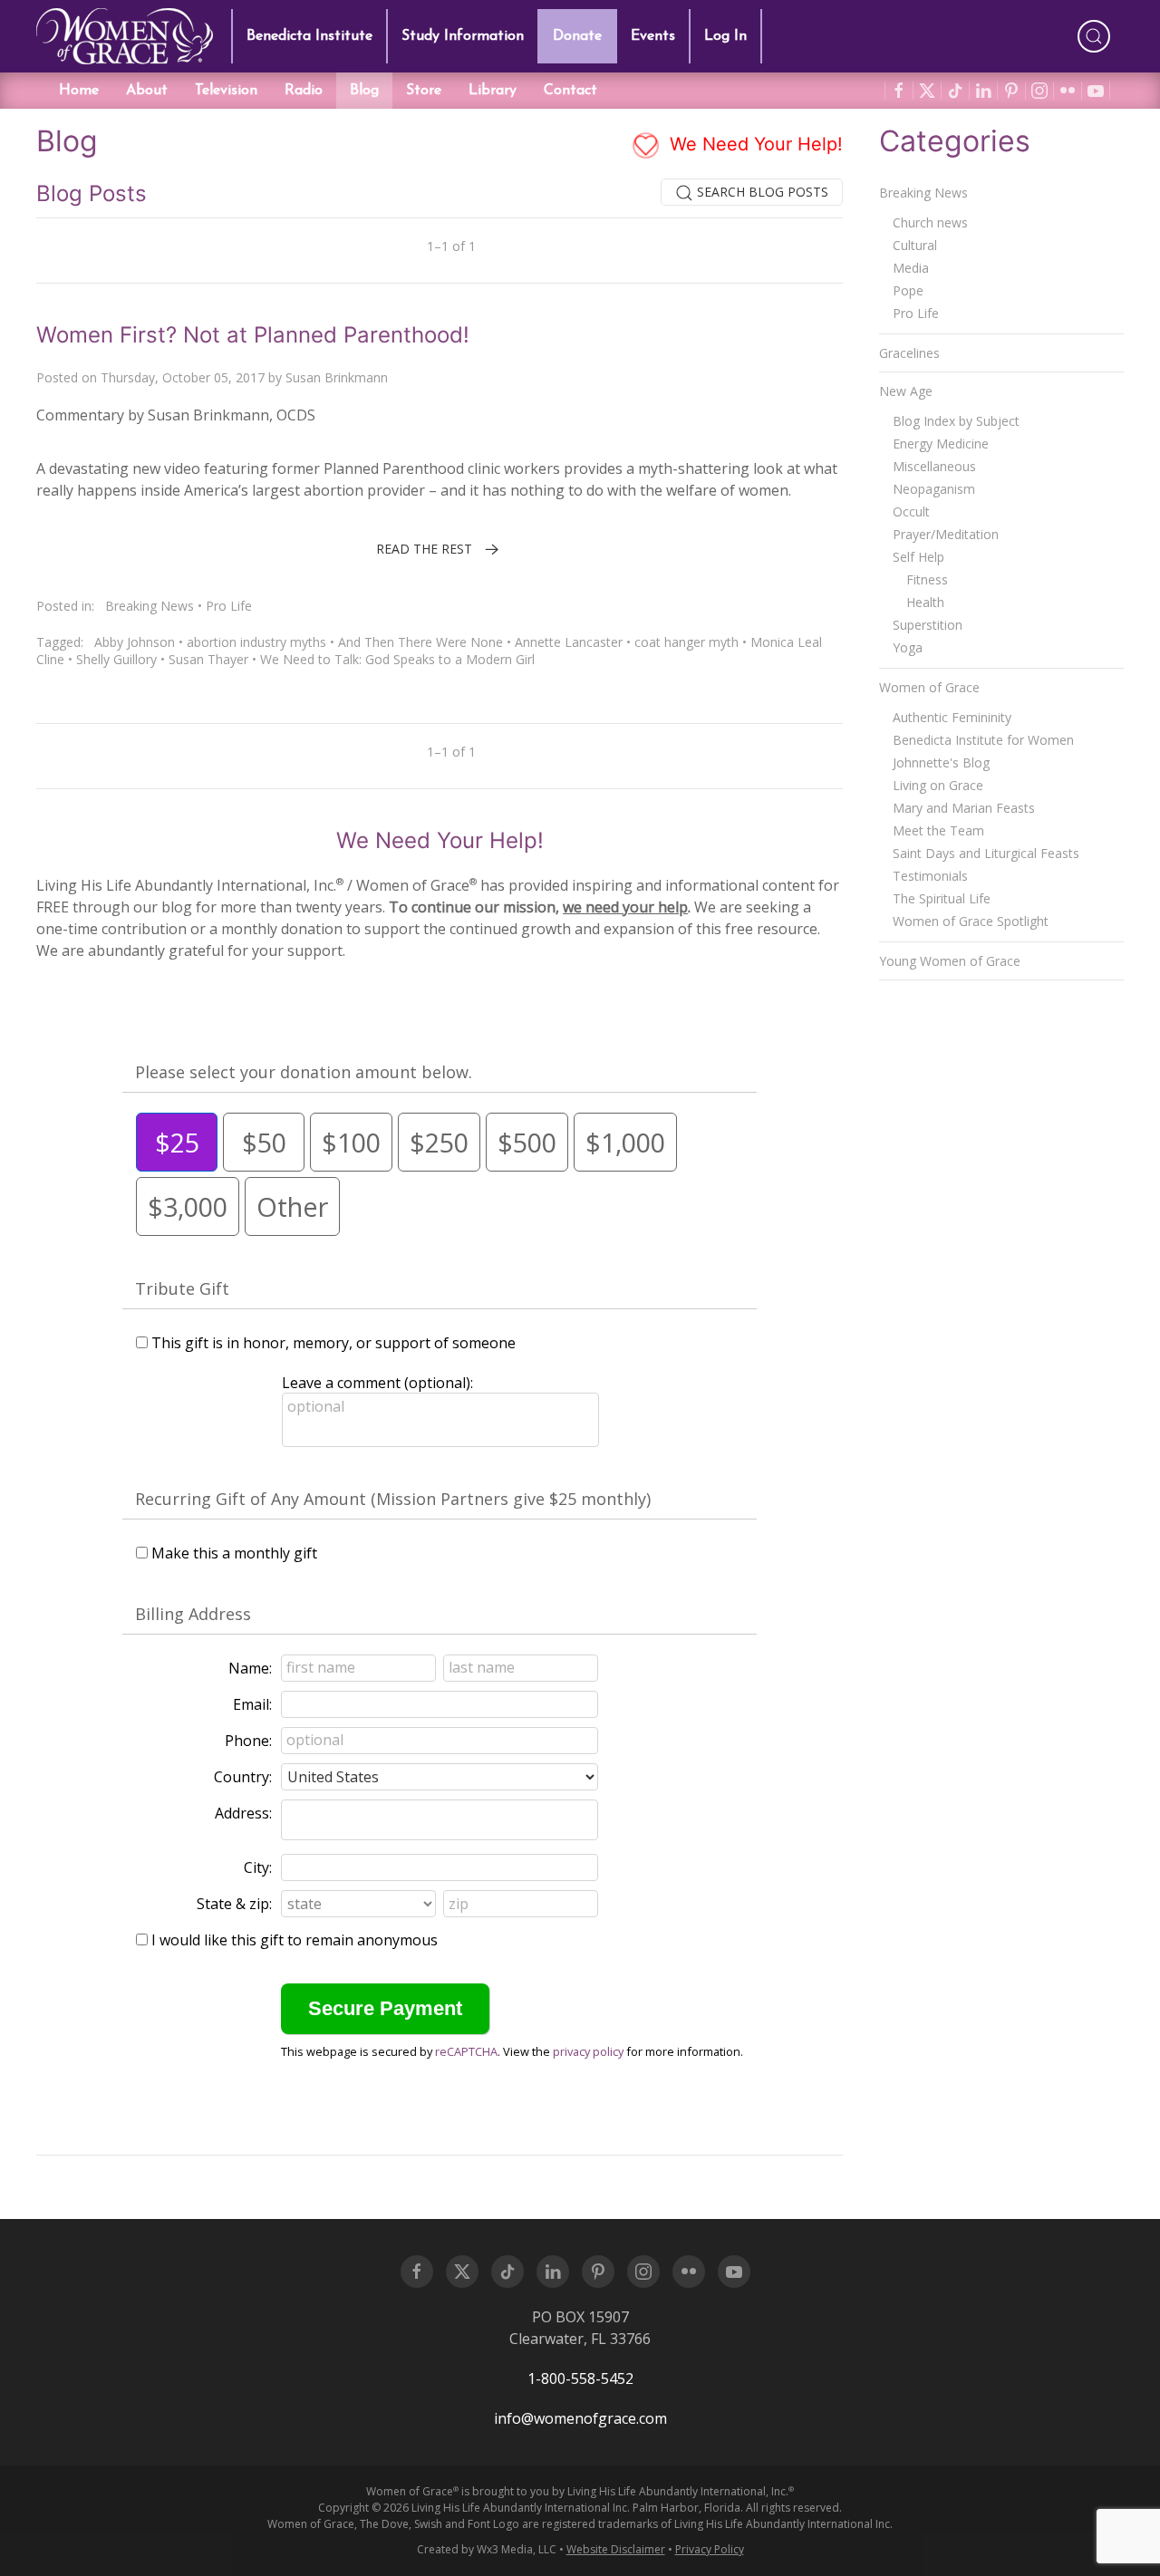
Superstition (928, 625)
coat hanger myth (686, 642)
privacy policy (588, 2051)
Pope (908, 290)
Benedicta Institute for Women (983, 740)
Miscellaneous (934, 466)
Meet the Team (938, 830)
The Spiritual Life (942, 898)
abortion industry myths (256, 642)
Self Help (918, 557)
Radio (304, 91)
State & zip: (234, 1904)
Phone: (248, 1741)
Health (925, 602)
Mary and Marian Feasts (964, 808)
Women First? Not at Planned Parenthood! (253, 335)
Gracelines (909, 353)
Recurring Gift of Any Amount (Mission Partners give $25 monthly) (393, 1499)
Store (424, 91)
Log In (725, 36)
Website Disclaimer (616, 2549)
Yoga (908, 647)
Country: (243, 1777)
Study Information (463, 36)
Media (911, 268)
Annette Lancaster (569, 642)
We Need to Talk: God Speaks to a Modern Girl (397, 659)
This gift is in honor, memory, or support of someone (333, 1343)
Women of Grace (929, 687)
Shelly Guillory (116, 659)
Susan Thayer (208, 659)
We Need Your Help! (754, 144)
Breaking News (150, 606)
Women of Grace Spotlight (971, 921)
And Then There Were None (420, 642)
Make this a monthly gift (234, 1553)
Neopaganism (934, 489)
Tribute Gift (182, 1288)
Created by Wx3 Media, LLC (487, 2549)
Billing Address (193, 1614)
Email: (252, 1704)
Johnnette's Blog (941, 762)
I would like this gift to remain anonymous (295, 1940)
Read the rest (424, 549)
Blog (364, 91)
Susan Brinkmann (337, 377)
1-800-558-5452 (580, 2378)
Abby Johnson (135, 642)
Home (79, 91)
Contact (570, 91)
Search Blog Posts (761, 192)
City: (258, 1867)
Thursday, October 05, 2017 (183, 377)
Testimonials (930, 876)
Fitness (927, 579)
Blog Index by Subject (956, 421)
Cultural (915, 245)
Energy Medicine (941, 444)
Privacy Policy (710, 2549)
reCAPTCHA (466, 2051)
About (147, 91)
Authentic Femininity (952, 717)
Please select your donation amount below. (304, 1072)
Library (493, 91)
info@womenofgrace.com (580, 2418)
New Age (906, 391)
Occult (911, 511)
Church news (930, 222)
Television (226, 91)
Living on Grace (938, 785)
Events (653, 36)
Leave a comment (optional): (377, 1383)
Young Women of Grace (950, 961)
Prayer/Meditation (946, 534)
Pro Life (229, 606)
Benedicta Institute (309, 36)
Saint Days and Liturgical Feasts (986, 853)
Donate (577, 36)
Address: (243, 1813)
